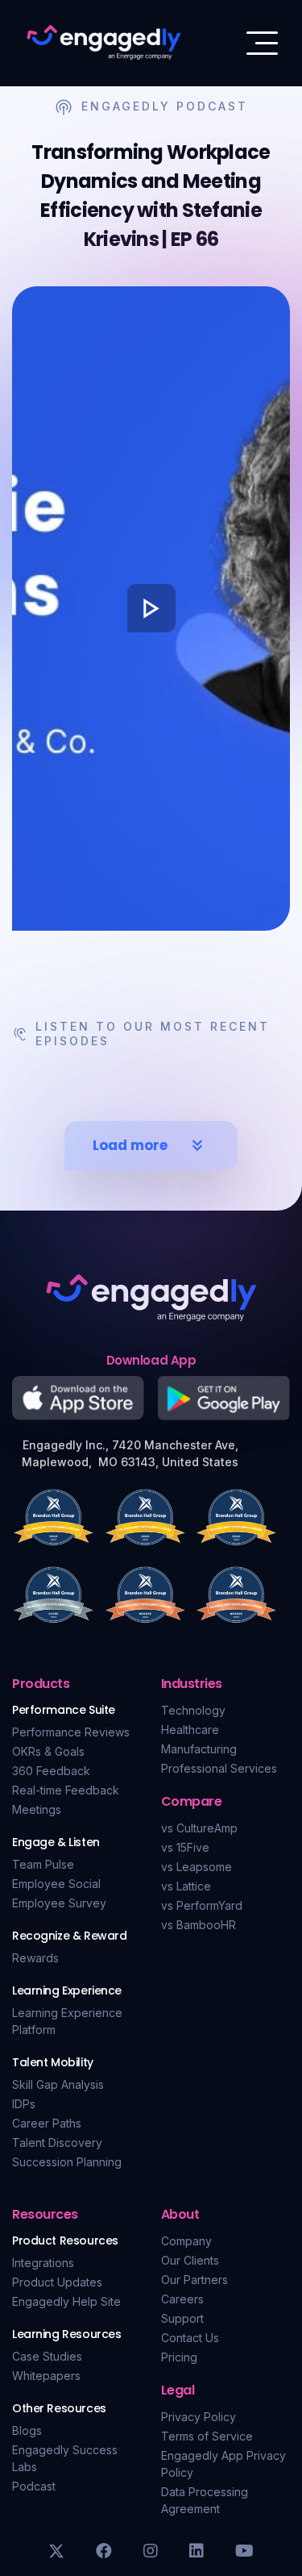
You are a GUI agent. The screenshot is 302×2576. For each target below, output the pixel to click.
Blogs (27, 2430)
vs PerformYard (202, 1905)
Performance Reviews (71, 1732)
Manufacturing (199, 1749)
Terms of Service (207, 2436)
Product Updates (57, 2282)
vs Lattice (186, 1886)
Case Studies (47, 2356)
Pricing (179, 2357)
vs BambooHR (199, 1925)
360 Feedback (51, 1771)
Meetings (37, 1809)
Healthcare (190, 1730)
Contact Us (190, 2338)
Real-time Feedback (66, 1790)
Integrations (43, 2263)
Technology (193, 1710)
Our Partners (194, 2280)
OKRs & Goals (48, 1751)
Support (182, 2318)
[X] (56, 2551)
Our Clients (190, 2260)
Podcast (34, 2486)
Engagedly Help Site (66, 2301)
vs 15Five (185, 1847)
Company (186, 2241)
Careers (182, 2299)
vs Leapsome (197, 1867)
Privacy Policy (199, 2417)
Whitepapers (46, 2376)
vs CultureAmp (199, 1828)
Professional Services (219, 1768)
